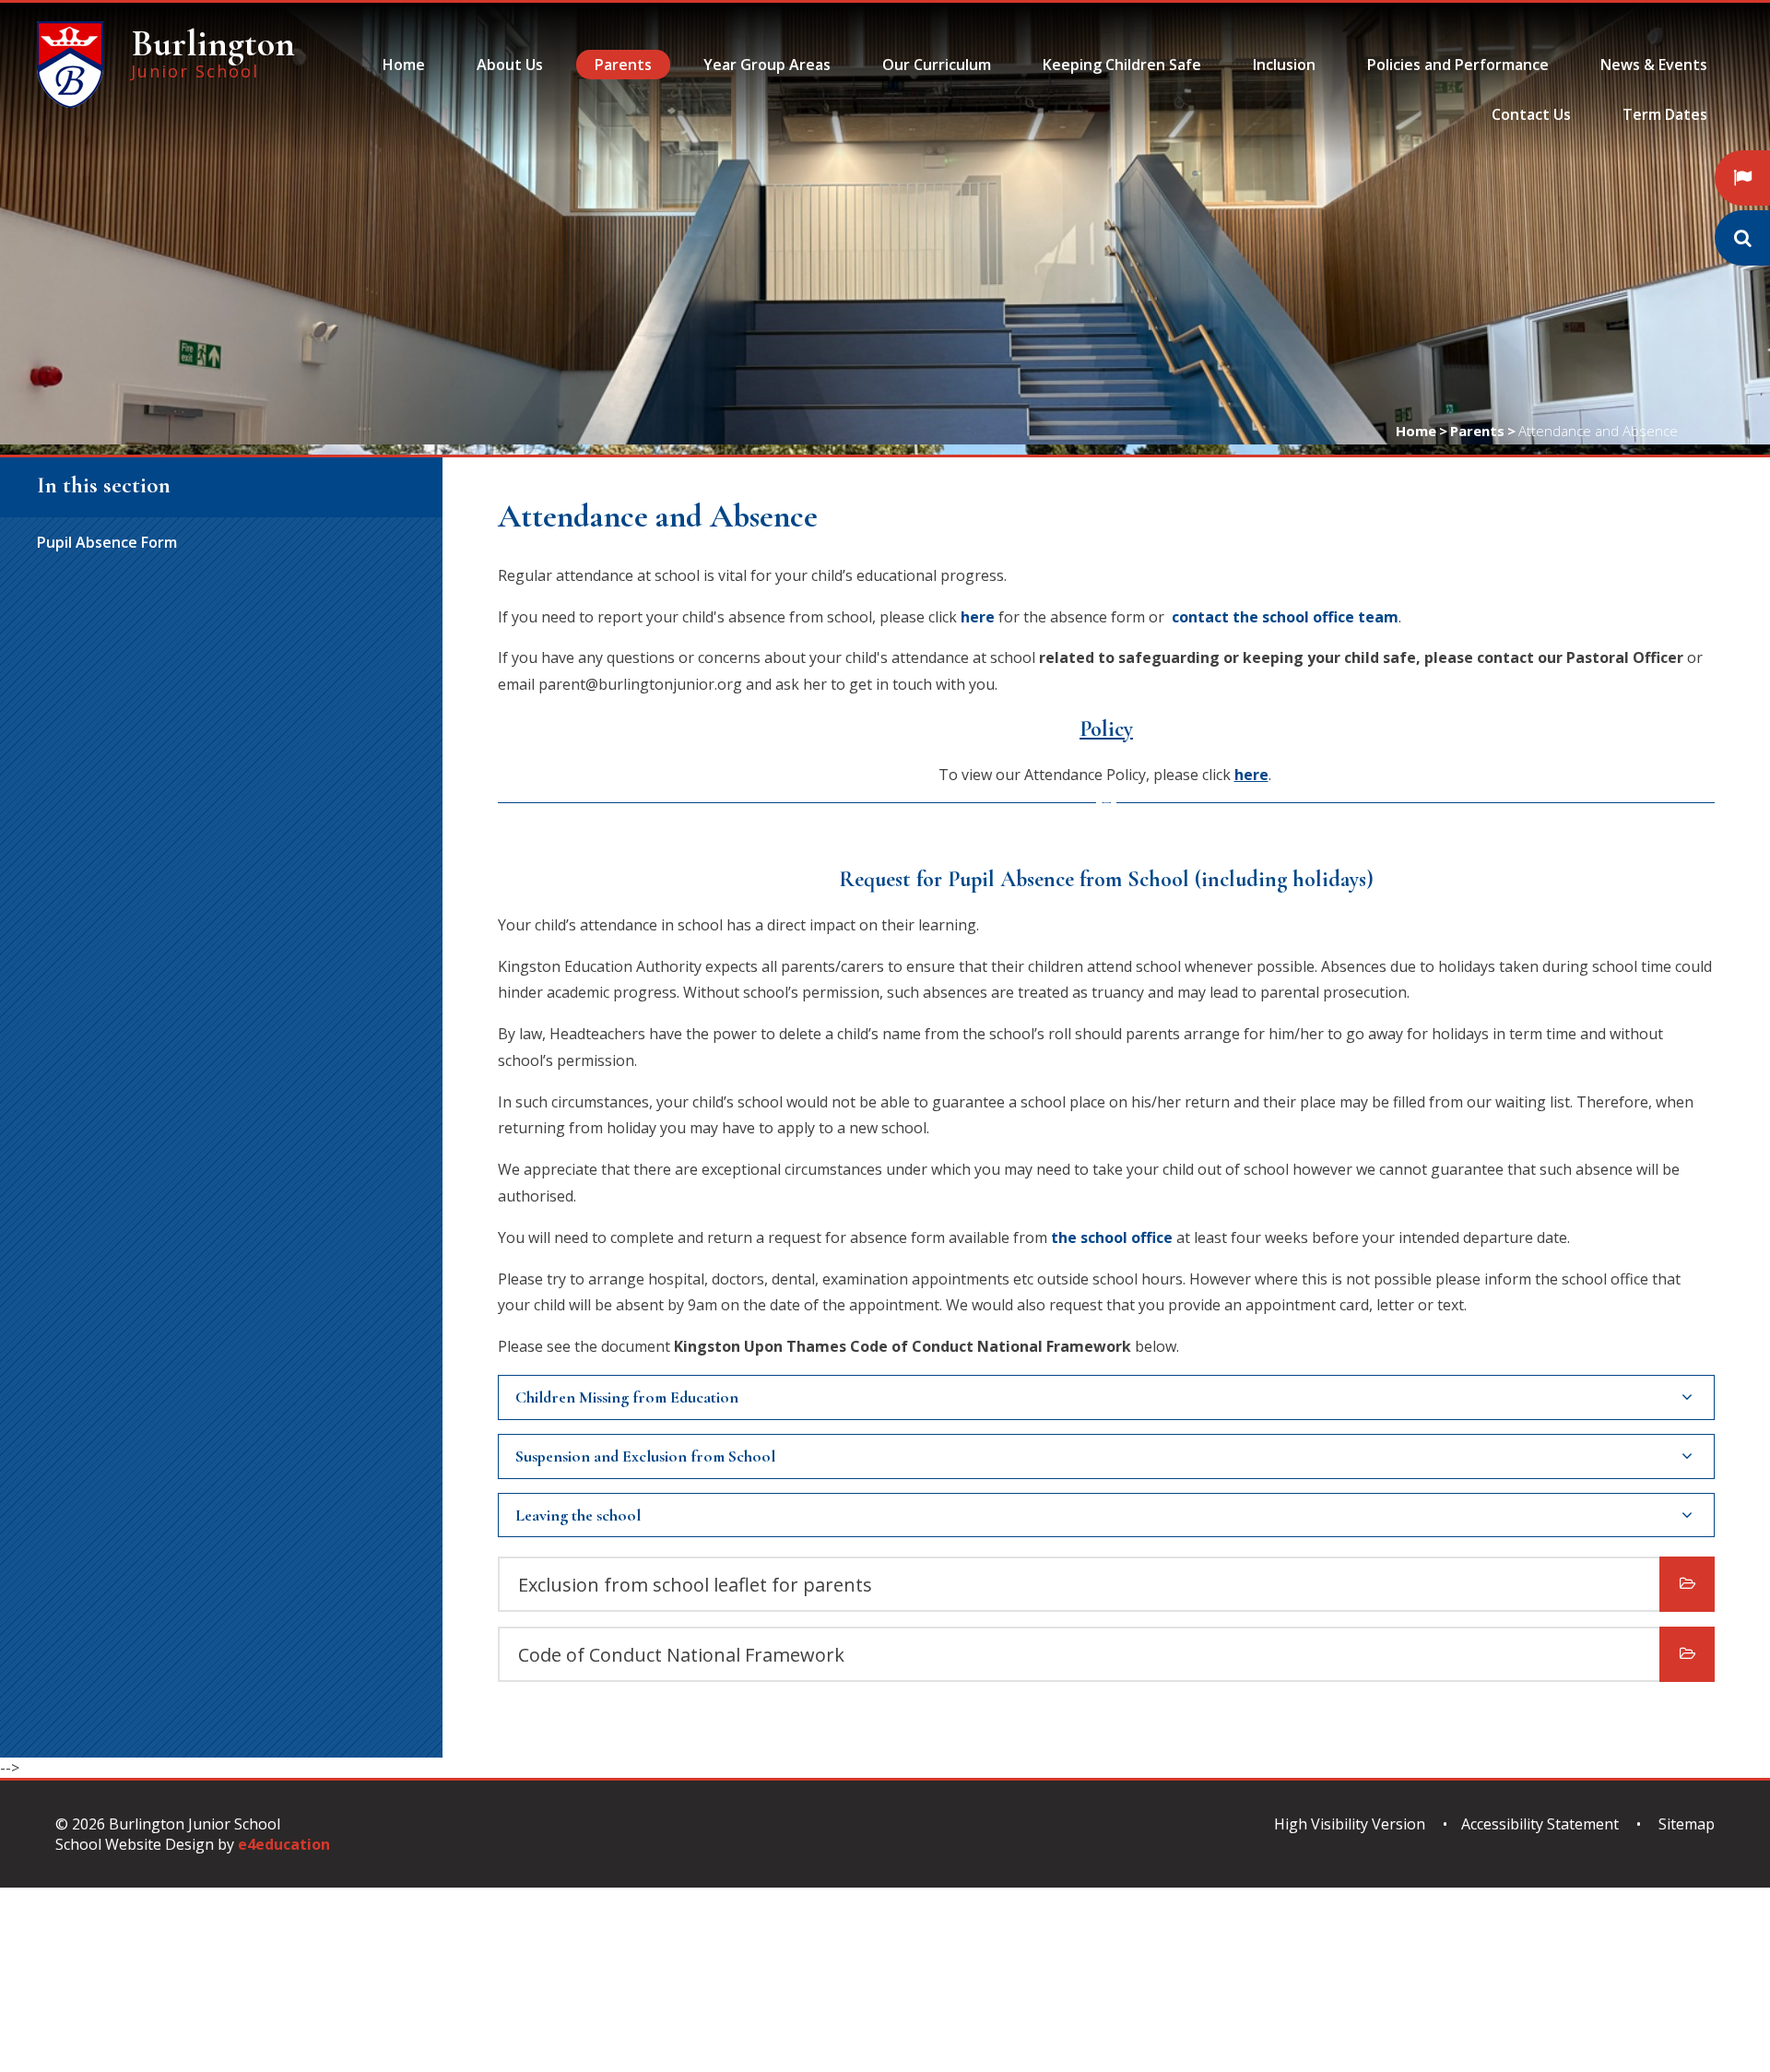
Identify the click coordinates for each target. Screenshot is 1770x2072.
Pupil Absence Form (107, 542)
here (978, 617)
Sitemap (1687, 1824)
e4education (284, 1844)
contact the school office (1263, 617)
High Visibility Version (1350, 1824)
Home (1416, 431)
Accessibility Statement (1540, 1824)
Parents (1477, 431)
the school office (1112, 1237)
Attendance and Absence (1598, 431)
